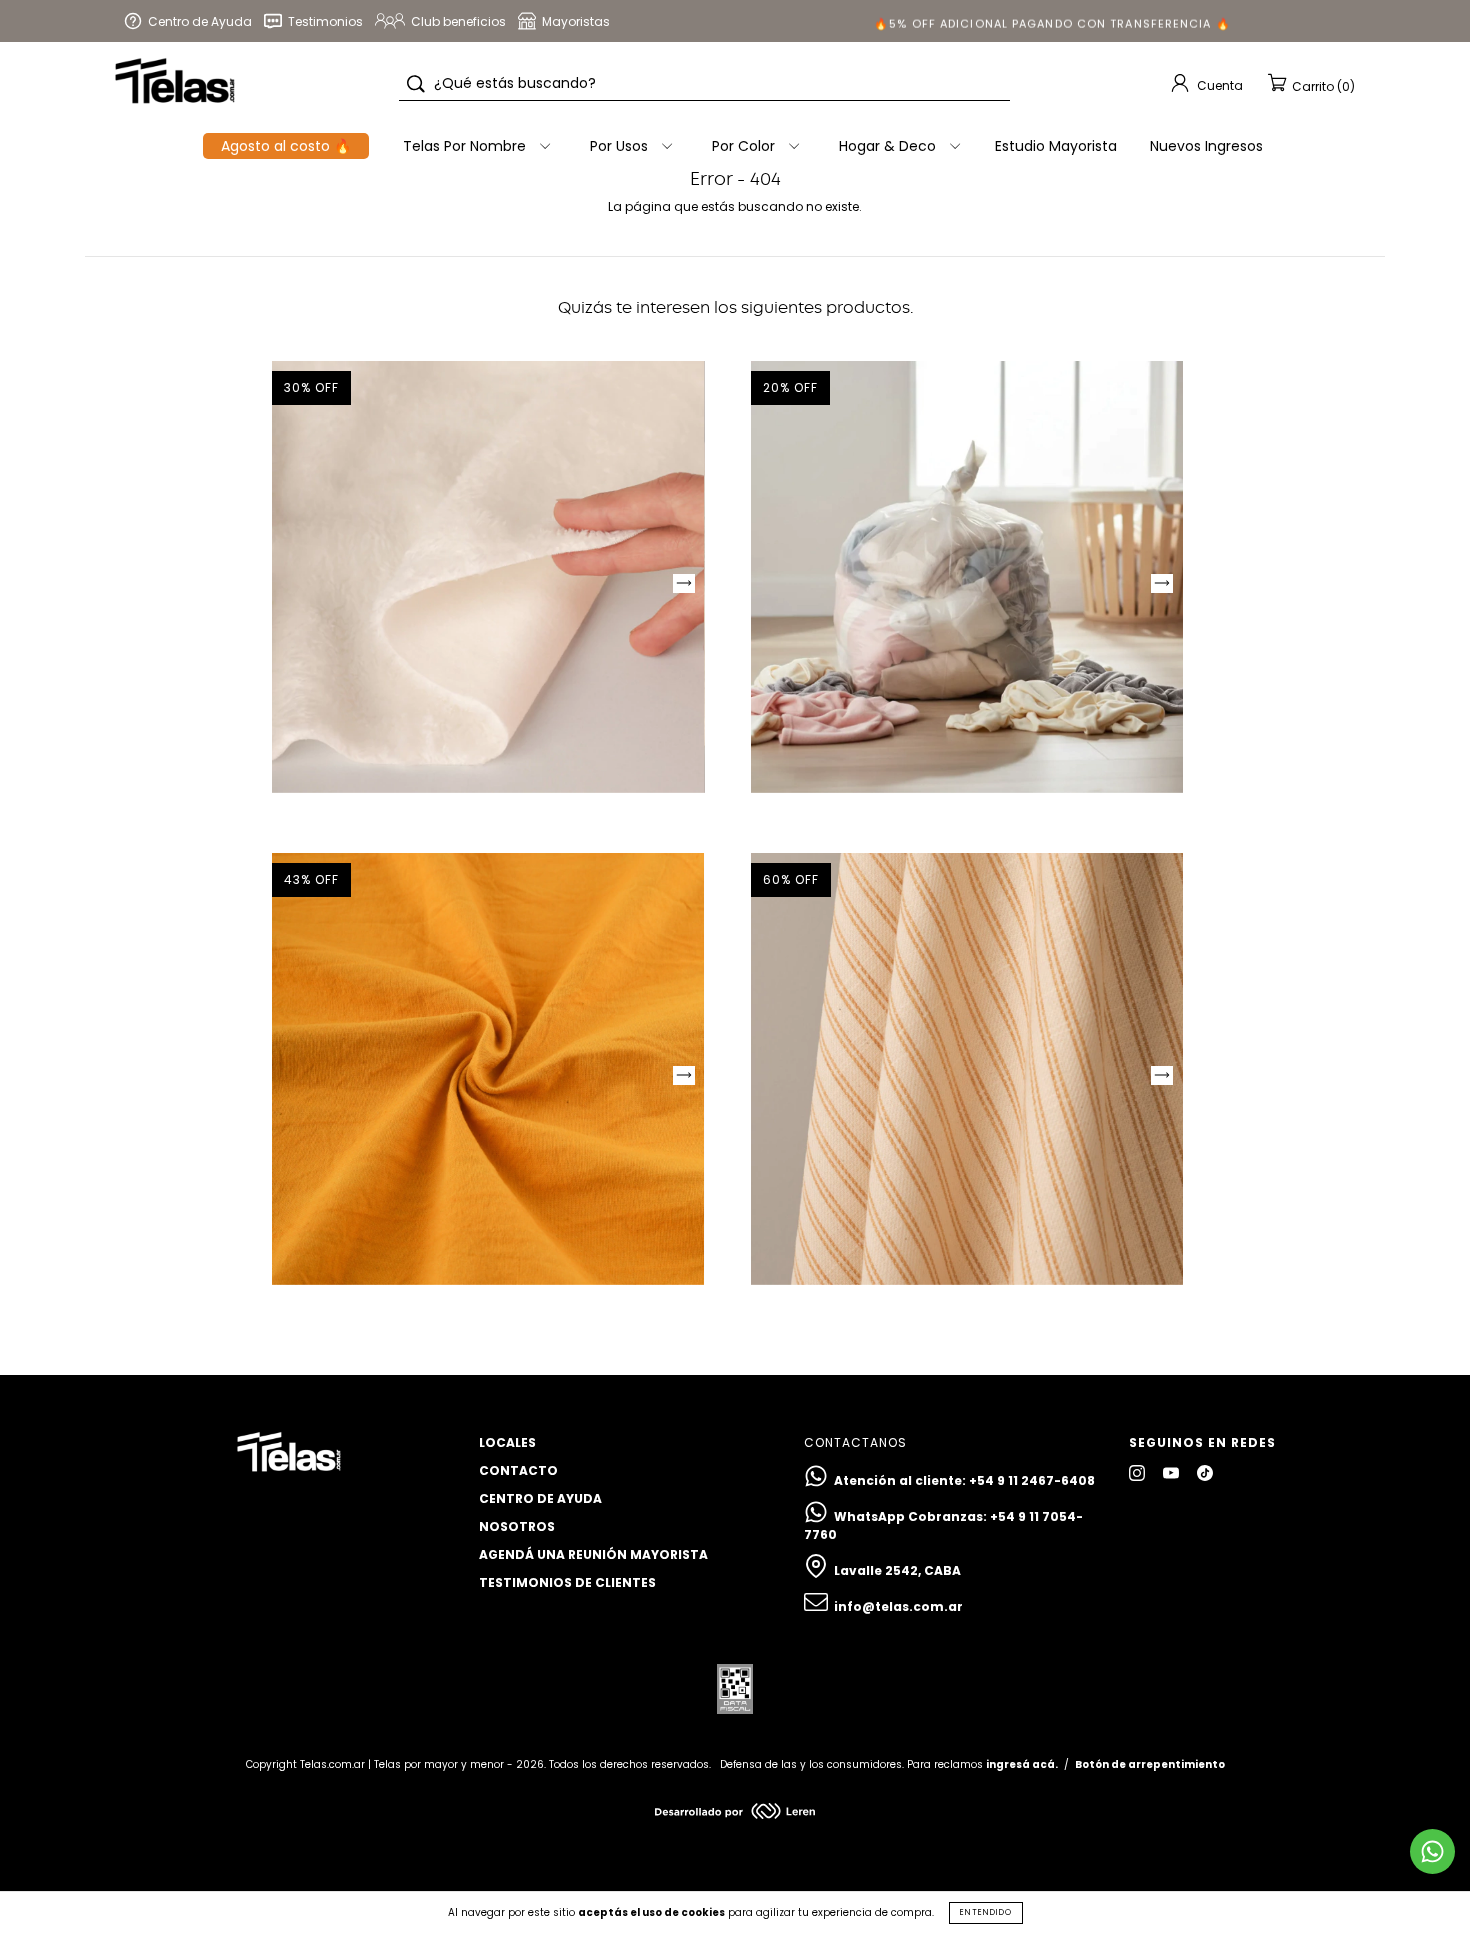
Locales (507, 1442)
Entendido (986, 1912)
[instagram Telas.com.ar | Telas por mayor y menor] (1138, 1472)
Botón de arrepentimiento (1150, 1764)
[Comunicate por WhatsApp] (1432, 1851)
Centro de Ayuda (540, 1498)
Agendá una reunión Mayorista (593, 1554)
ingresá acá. (1022, 1764)
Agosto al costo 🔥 (286, 146)
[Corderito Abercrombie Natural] (488, 577)
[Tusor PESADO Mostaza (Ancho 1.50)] (488, 1069)
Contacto (518, 1470)
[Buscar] (416, 84)
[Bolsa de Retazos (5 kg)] (967, 577)
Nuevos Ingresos (1206, 146)
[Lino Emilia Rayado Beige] (967, 1069)
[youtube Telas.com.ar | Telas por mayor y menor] (1172, 1472)
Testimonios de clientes (567, 1582)
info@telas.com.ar (898, 1606)
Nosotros (517, 1526)
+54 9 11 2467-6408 (1032, 1480)
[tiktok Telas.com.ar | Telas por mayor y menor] (1205, 1472)
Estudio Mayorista (1056, 146)
